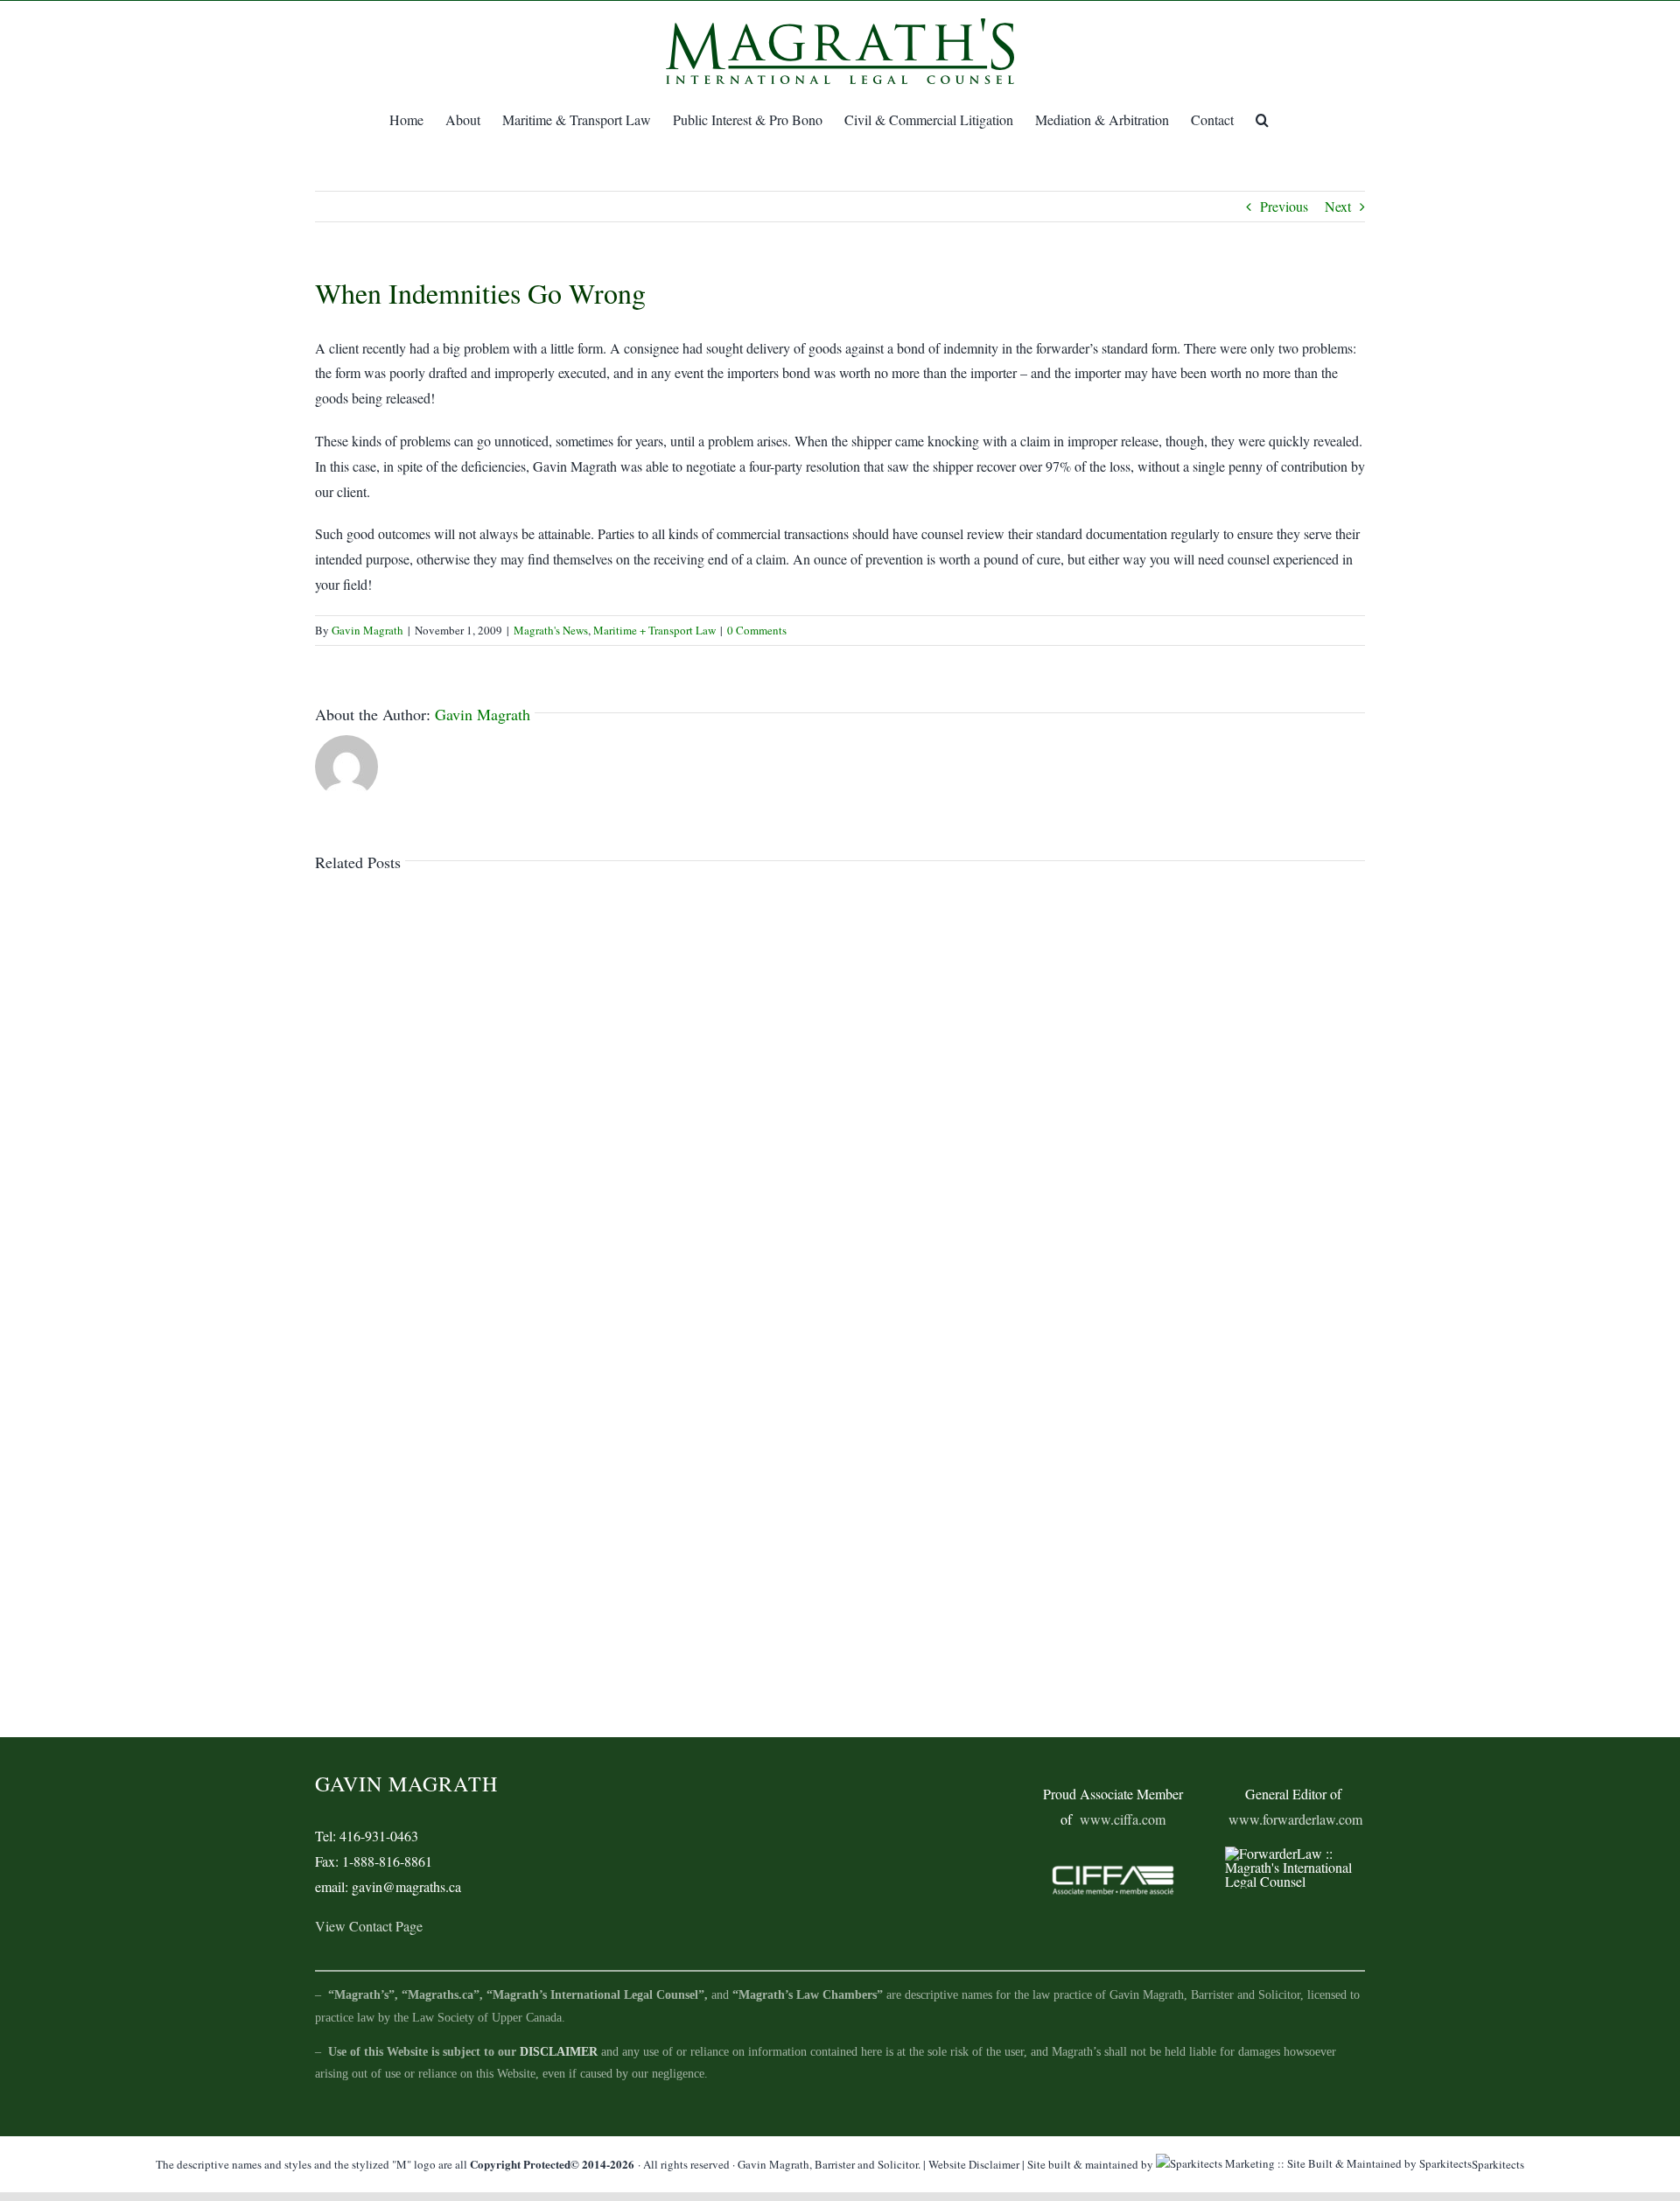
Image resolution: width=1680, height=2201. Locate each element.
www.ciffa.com (1123, 1819)
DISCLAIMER (559, 2052)
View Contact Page (369, 1926)
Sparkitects (1498, 2164)
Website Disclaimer (974, 2164)
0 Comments (757, 630)
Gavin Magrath (367, 630)
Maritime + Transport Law (654, 630)
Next (1338, 206)
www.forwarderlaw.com (1295, 1819)
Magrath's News (551, 630)
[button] (1262, 120)
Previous (1284, 206)
